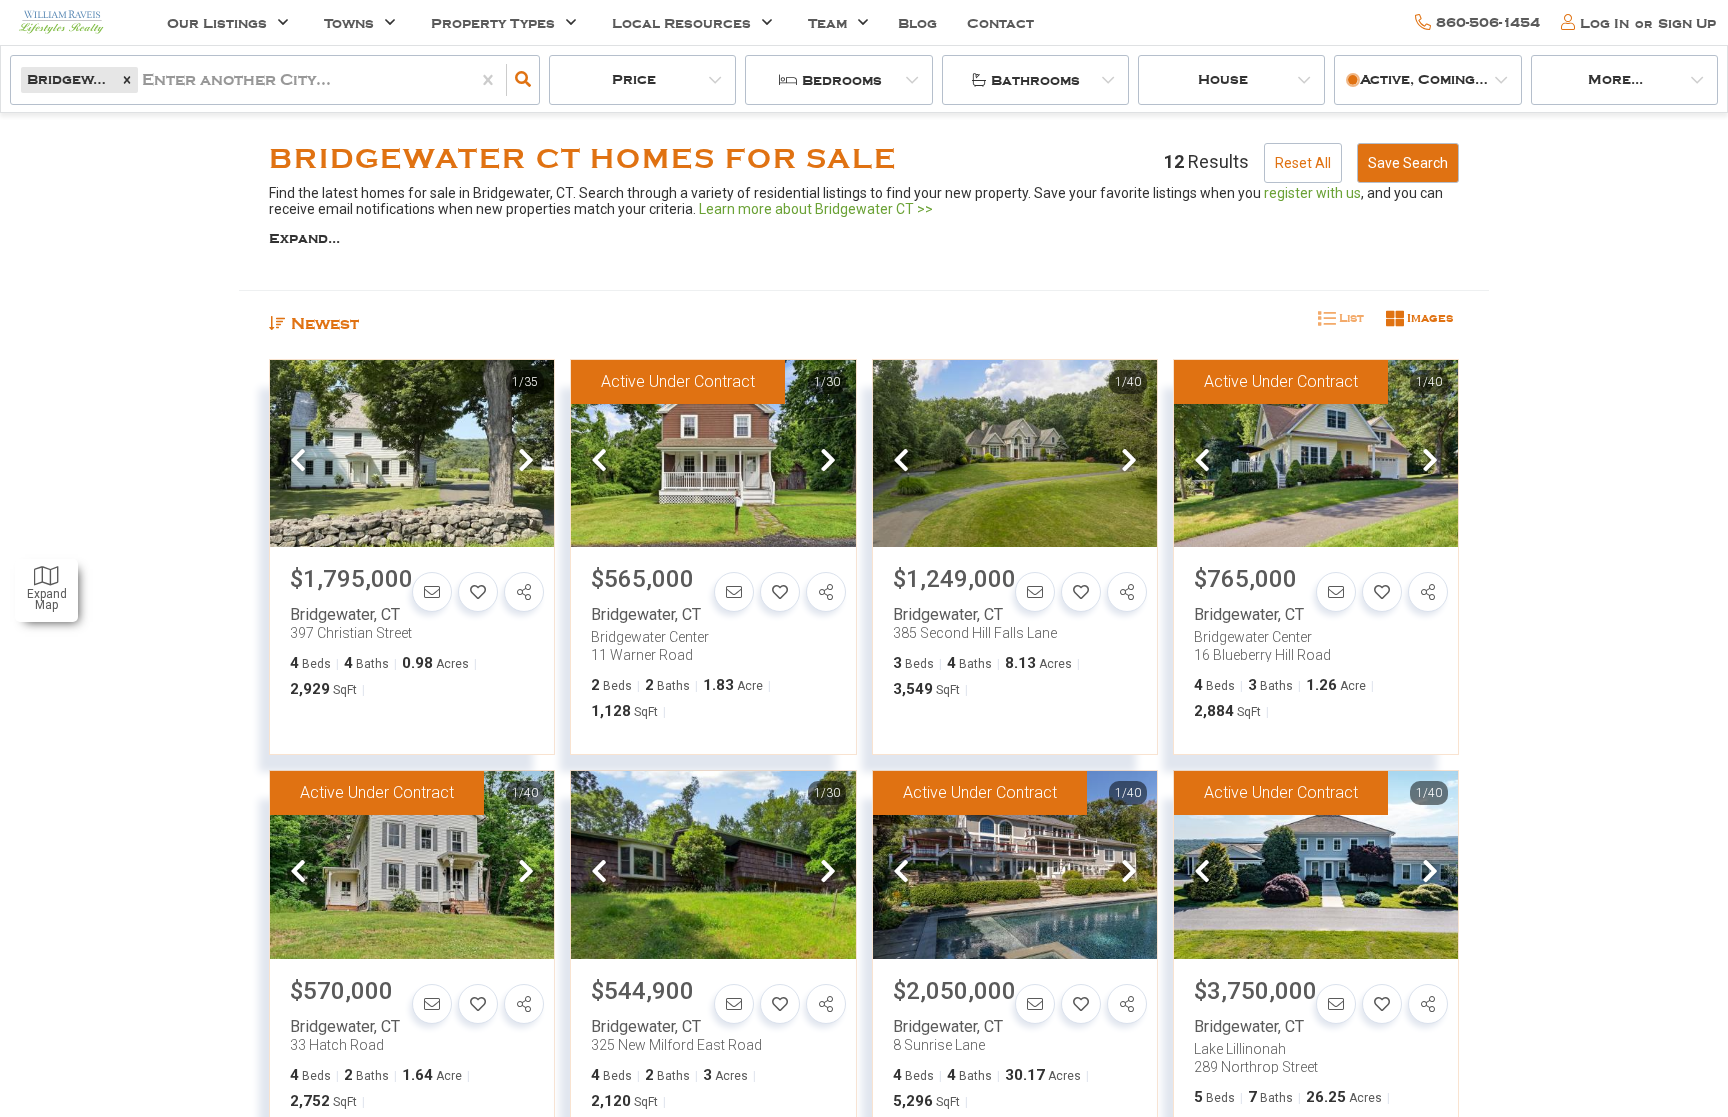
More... (1615, 79)
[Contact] (432, 592)
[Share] (524, 592)
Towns (349, 23)
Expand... (304, 238)
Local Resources (681, 23)
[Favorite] (478, 592)
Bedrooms (842, 80)
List (1350, 318)
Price (634, 79)
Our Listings (217, 23)
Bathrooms (1035, 80)
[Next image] (526, 462)
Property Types (493, 23)
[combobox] (144, 80)
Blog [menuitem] (917, 23)
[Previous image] (298, 462)
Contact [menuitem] (1000, 23)
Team (827, 23)
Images (1428, 318)
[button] (127, 79)
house (1223, 79)
